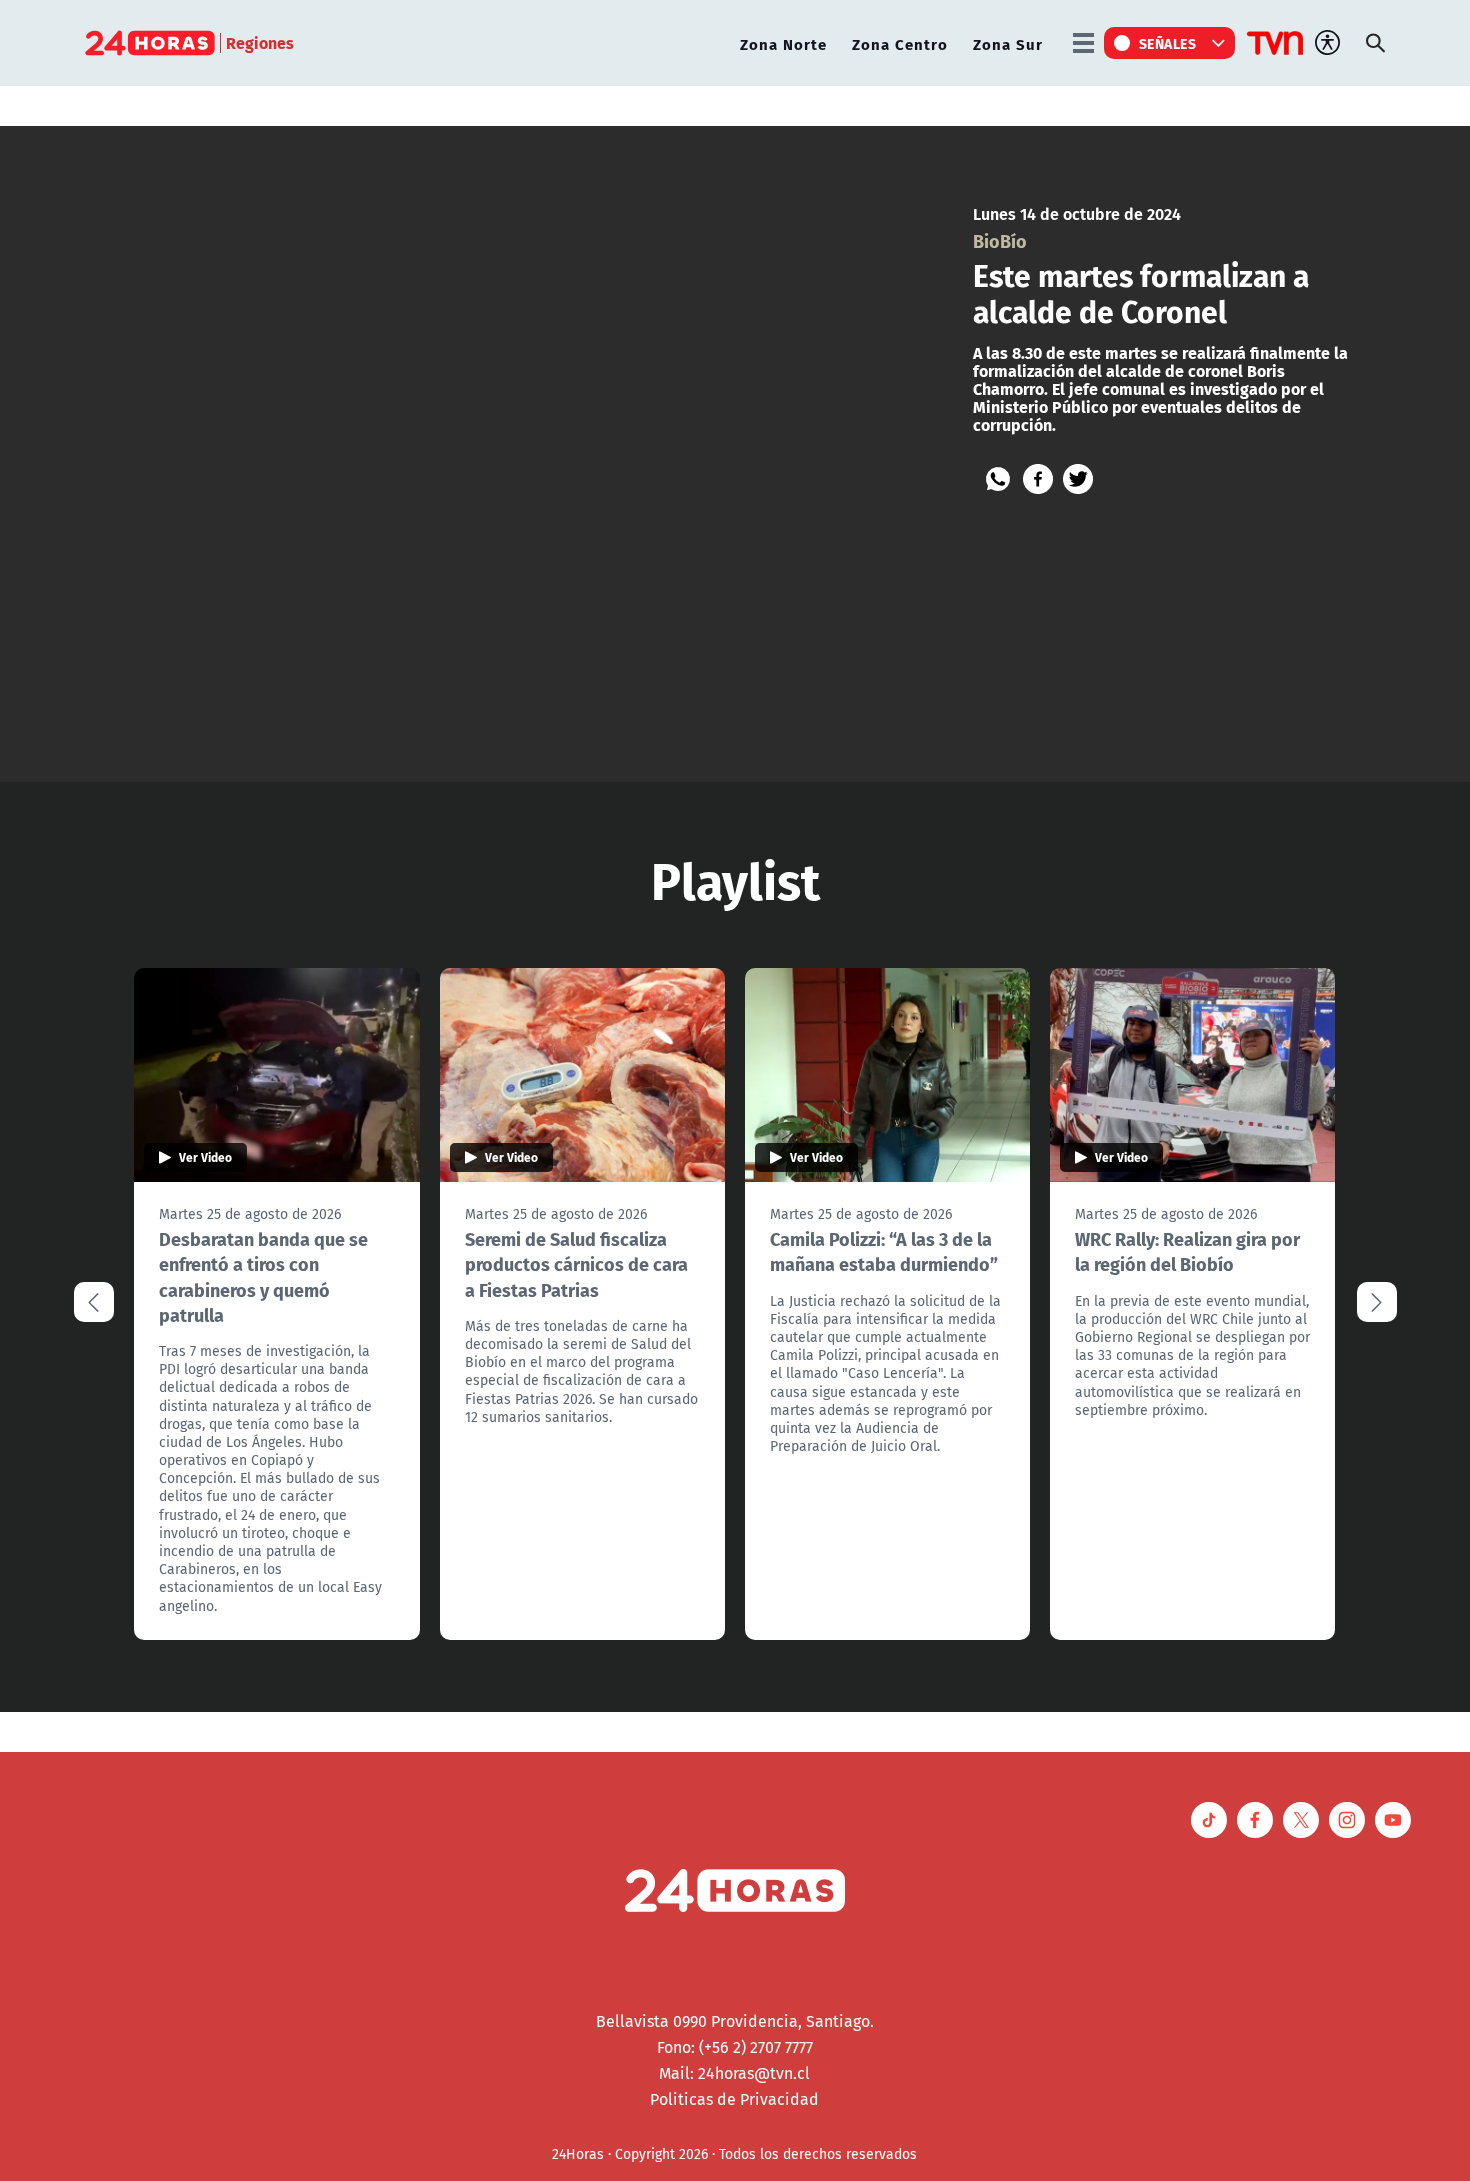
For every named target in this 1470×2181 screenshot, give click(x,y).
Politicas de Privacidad (734, 2099)
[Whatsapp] (998, 479)
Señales (1168, 43)
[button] (1377, 1302)
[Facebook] (1038, 479)
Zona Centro (900, 43)
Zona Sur (1008, 43)
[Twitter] (1078, 479)
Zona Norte (783, 43)
